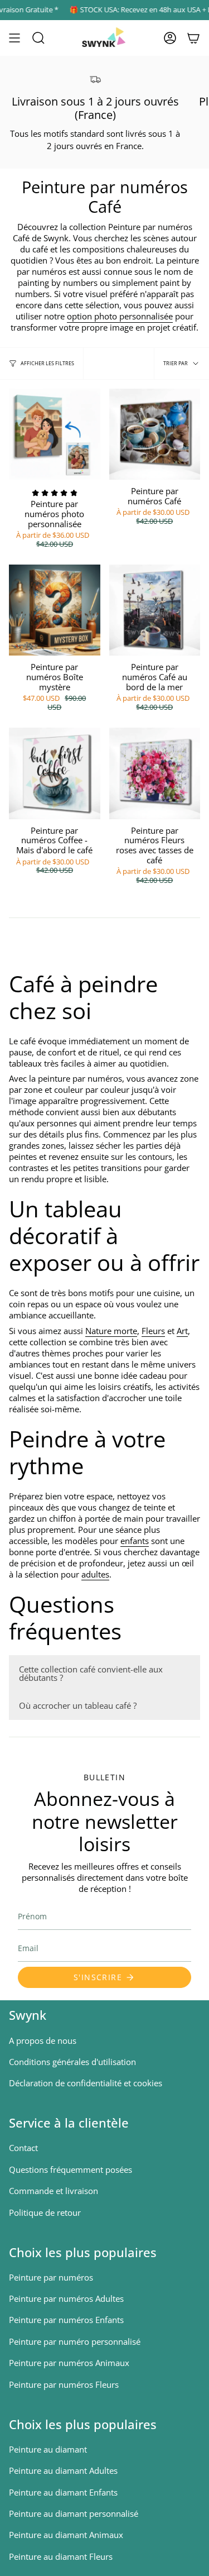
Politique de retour (45, 2212)
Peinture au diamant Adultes (63, 2470)
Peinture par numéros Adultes (66, 2298)
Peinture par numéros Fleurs (64, 2384)
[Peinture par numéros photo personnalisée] (55, 434)
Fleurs (153, 1331)
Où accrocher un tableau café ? (78, 1705)
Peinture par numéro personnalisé (75, 2341)
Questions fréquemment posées (71, 2169)
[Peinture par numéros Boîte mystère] (55, 610)
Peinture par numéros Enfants (66, 2320)
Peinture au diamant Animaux (66, 2535)
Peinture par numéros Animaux (69, 2363)
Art (182, 1331)
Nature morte (111, 1331)
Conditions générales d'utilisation (72, 2062)
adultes (95, 1574)
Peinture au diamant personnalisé (74, 2513)
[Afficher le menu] (14, 38)
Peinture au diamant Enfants (63, 2492)
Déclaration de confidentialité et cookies (86, 2083)
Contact (23, 2148)
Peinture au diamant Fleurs (61, 2556)
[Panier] (193, 38)
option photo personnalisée (120, 316)
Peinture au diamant (48, 2449)
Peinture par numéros (51, 2277)
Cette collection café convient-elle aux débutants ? (91, 1673)
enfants (135, 1541)
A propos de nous (43, 2040)
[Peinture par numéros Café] (155, 434)
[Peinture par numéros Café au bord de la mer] (155, 610)
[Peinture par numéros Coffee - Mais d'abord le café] (55, 773)
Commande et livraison (54, 2191)
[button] (38, 38)
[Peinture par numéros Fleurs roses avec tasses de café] (155, 773)
